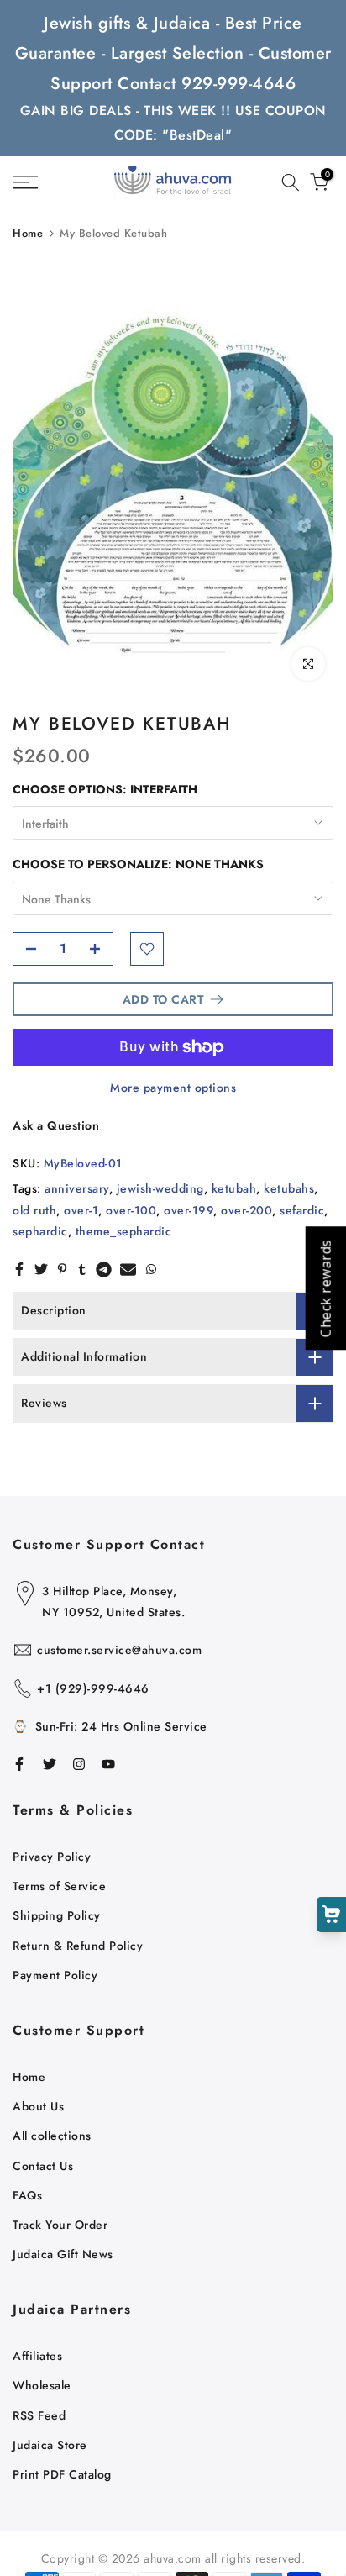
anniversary (77, 1188)
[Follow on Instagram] (79, 1764)
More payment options (173, 1088)
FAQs (27, 2195)
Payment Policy (55, 1975)
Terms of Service (59, 1886)
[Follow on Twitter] (50, 1764)
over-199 (189, 1210)
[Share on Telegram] (104, 1269)
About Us (38, 2106)
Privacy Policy (52, 1857)
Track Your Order (60, 2225)
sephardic (40, 1231)
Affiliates (37, 2356)
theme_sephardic (124, 1231)
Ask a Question (56, 1125)
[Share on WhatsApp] (151, 1269)
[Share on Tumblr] (82, 1269)
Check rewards (325, 1288)
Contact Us (43, 2166)
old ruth (34, 1210)
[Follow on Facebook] (19, 1764)
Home (28, 233)
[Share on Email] (128, 1269)
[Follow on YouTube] (108, 1764)
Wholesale (42, 2385)
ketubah (234, 1188)
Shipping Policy (57, 1915)
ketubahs (289, 1188)
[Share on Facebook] (19, 1269)
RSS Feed (39, 2415)
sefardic (302, 1210)
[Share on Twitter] (41, 1269)
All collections (52, 2136)
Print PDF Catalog (62, 2474)
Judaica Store (50, 2445)
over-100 (131, 1210)
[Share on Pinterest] (62, 1269)
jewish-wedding (160, 1188)
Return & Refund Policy (78, 1946)
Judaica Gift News (63, 2254)
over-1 (81, 1210)
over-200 (246, 1210)
